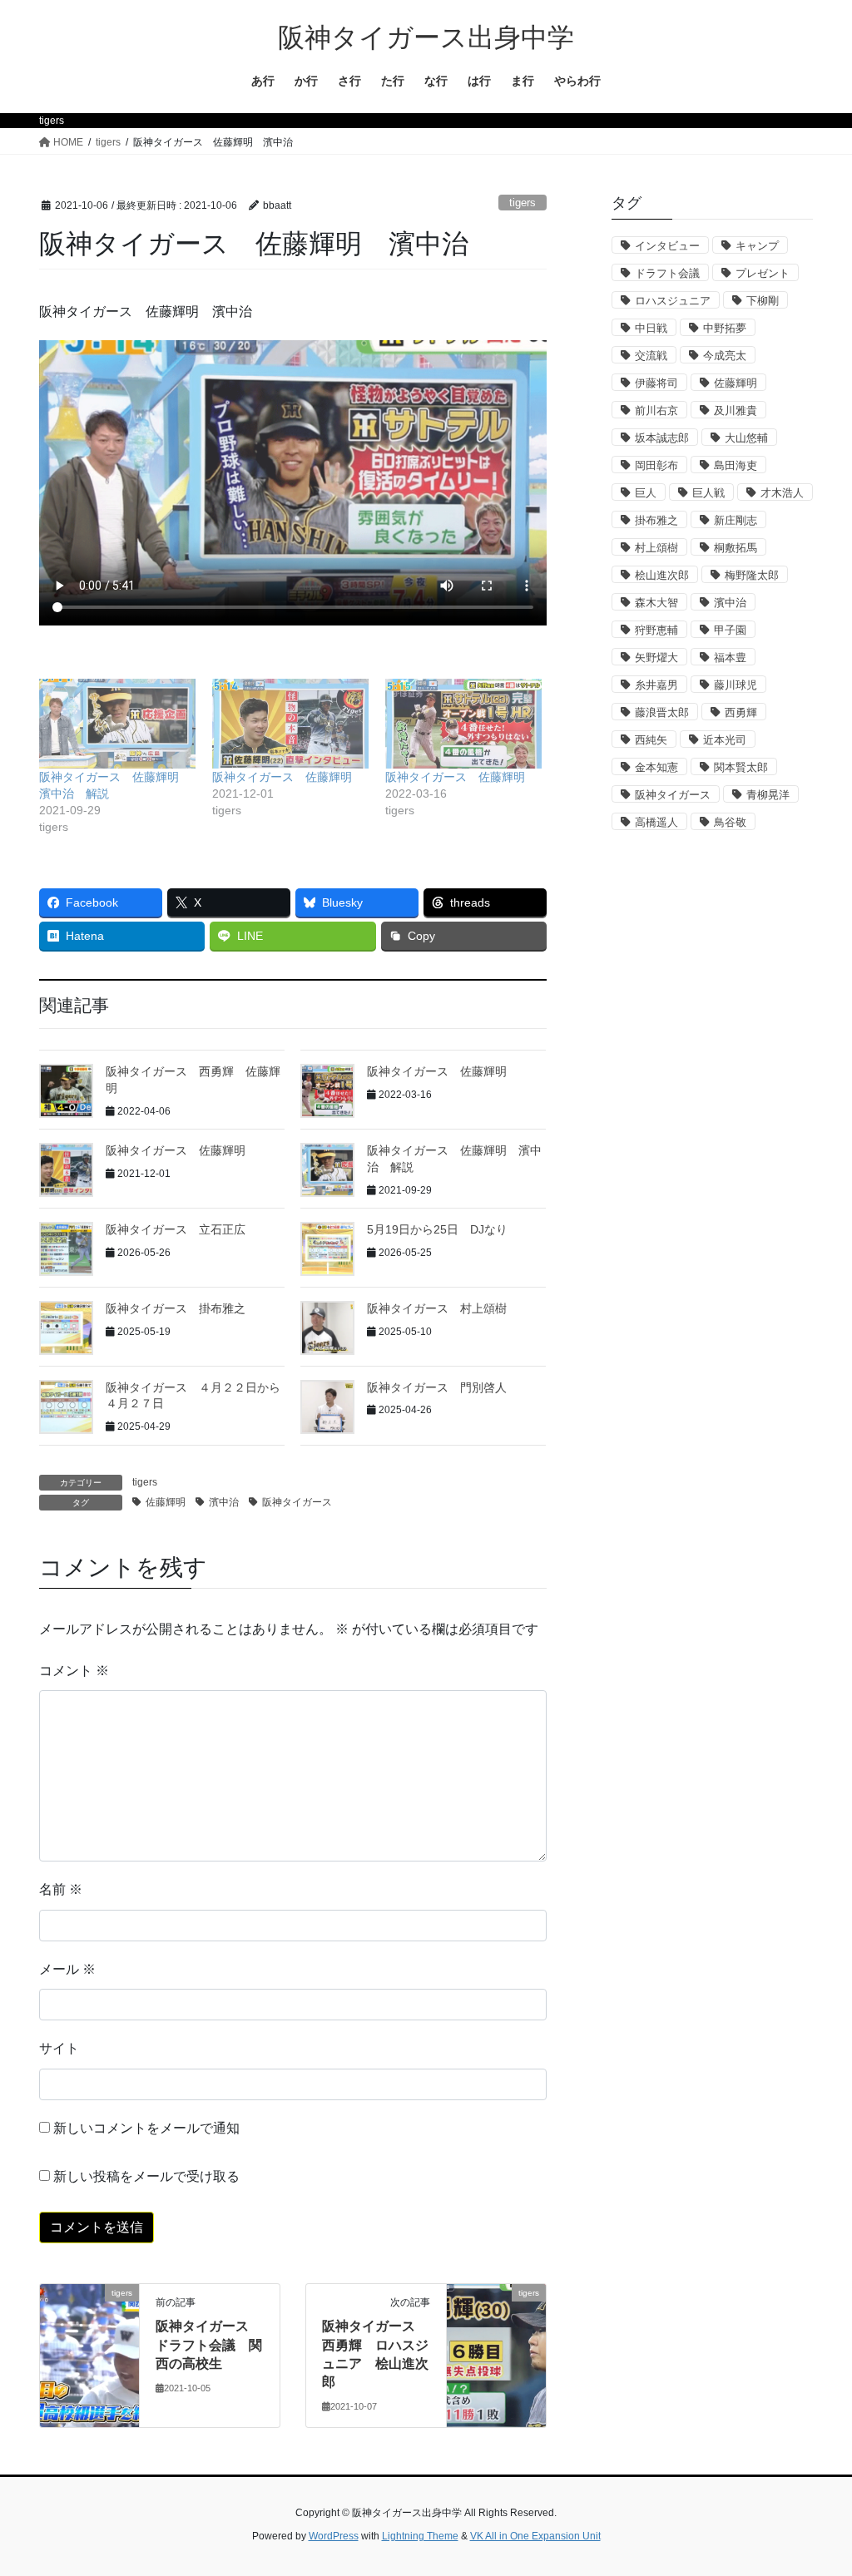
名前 (61, 1889)
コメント (74, 1671)
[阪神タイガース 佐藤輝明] (290, 723)
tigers (523, 203)
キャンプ (757, 246)
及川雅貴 (736, 410)
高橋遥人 (656, 822)
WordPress (334, 2536)
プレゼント (763, 273)
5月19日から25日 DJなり (437, 1229)
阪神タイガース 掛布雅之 (176, 1308)
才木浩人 (782, 493)
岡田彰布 (656, 465)
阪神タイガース (297, 1502)
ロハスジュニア (673, 301)
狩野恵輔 (656, 630)
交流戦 (651, 356)
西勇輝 (741, 712)
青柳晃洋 (768, 795)
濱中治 (224, 1502)
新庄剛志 (736, 520)
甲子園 (730, 630)
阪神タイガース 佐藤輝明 (282, 777)
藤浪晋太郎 (662, 712)
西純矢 (651, 740)
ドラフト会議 (667, 273)
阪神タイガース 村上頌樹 (437, 1308)
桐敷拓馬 (736, 548)
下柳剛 (763, 301)
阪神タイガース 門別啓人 (437, 1387)
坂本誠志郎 (662, 438)
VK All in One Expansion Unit (535, 2536)
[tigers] (89, 2345)
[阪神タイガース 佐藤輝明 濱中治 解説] (117, 723)
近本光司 (725, 740)
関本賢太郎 (741, 767)
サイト (59, 2048)
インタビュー (667, 246)
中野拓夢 (725, 328)
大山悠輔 (746, 438)
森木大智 (656, 603)
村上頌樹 (656, 548)
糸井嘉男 (656, 685)
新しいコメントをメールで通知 (146, 2128)
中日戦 (651, 328)
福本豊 (730, 658)
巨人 (646, 493)
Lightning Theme (420, 2536)
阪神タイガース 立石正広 (176, 1229)
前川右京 (656, 410)
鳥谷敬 (730, 822)
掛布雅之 (656, 520)
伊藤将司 (656, 383)
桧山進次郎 (662, 575)
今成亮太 (725, 356)
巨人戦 (708, 493)
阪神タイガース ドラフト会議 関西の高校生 (209, 2345)
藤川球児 (736, 685)
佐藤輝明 (166, 1502)
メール (67, 1969)
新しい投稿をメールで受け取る (146, 2176)
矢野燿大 (656, 658)
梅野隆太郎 (752, 575)
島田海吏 (736, 465)
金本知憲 (656, 767)
